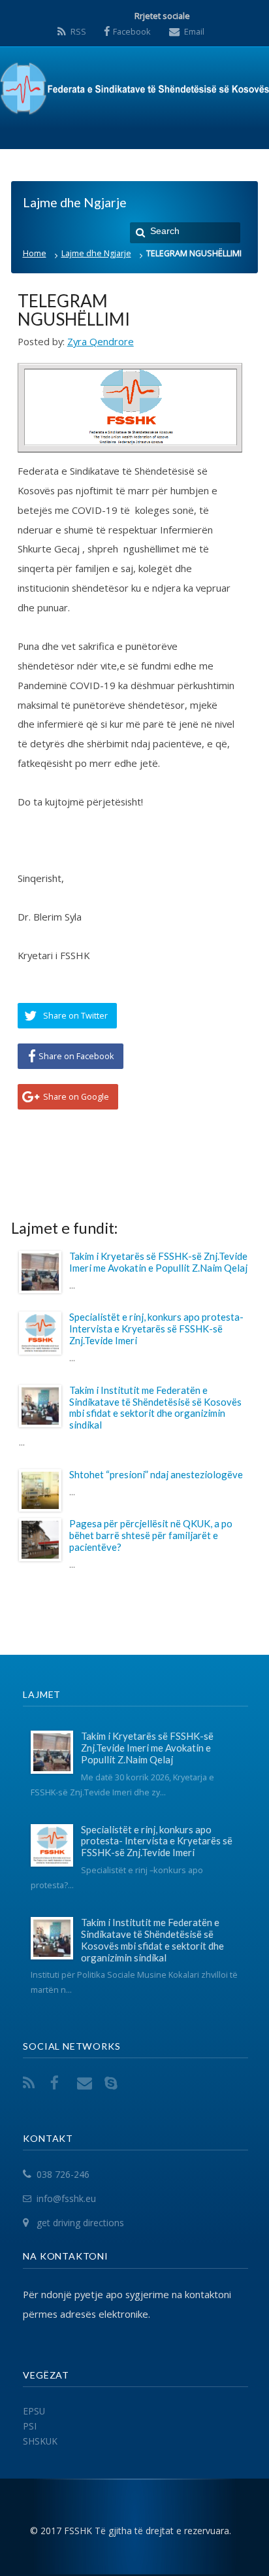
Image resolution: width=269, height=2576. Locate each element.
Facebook (132, 31)
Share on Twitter (75, 1015)
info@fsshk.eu (66, 2198)
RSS (78, 31)
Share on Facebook (76, 1056)
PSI (30, 2426)
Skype (114, 2083)
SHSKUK (40, 2441)
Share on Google (76, 1096)
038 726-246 (63, 2175)
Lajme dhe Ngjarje (96, 253)
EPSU (34, 2411)
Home (35, 253)
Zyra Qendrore (101, 341)
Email (194, 31)
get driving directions (80, 2223)
